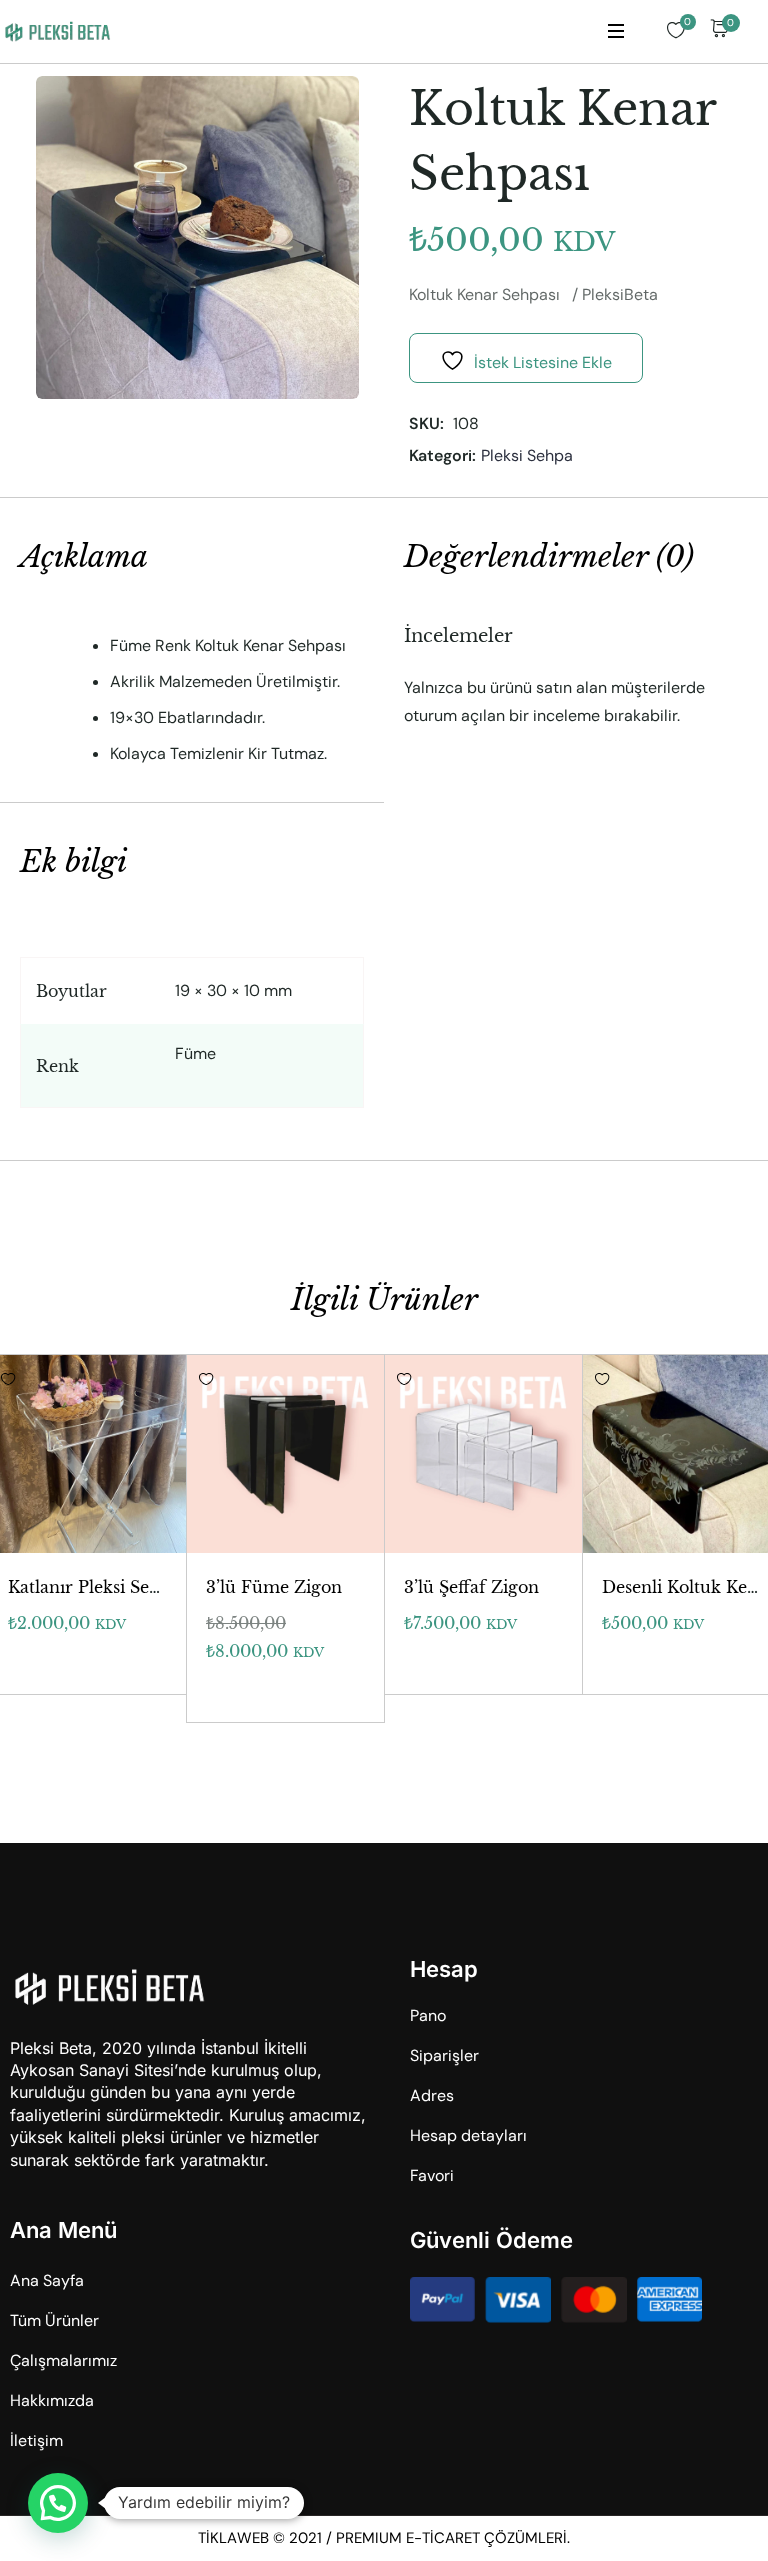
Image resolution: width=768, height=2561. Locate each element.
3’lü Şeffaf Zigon (471, 1587)
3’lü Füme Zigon (274, 1587)
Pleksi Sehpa (527, 455)
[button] (58, 2503)
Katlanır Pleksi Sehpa (94, 1587)
